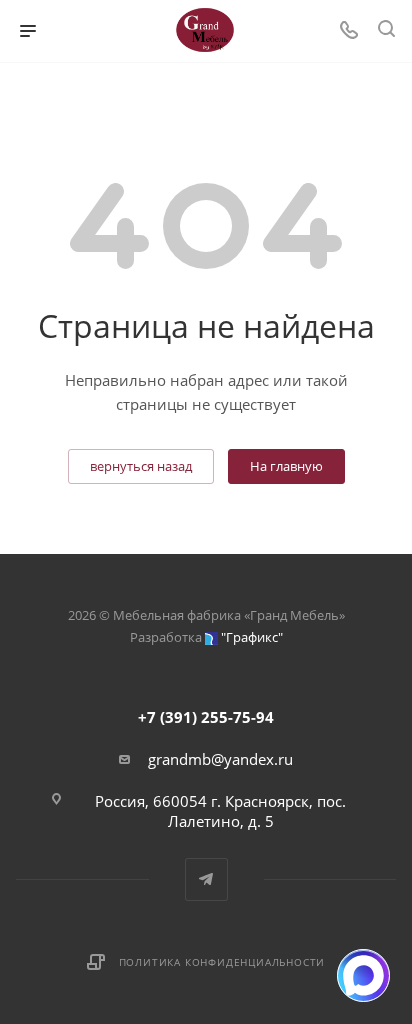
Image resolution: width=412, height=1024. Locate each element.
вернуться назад (141, 466)
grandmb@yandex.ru (220, 759)
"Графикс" (252, 637)
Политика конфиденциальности (222, 962)
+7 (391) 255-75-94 (206, 717)
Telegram (206, 879)
